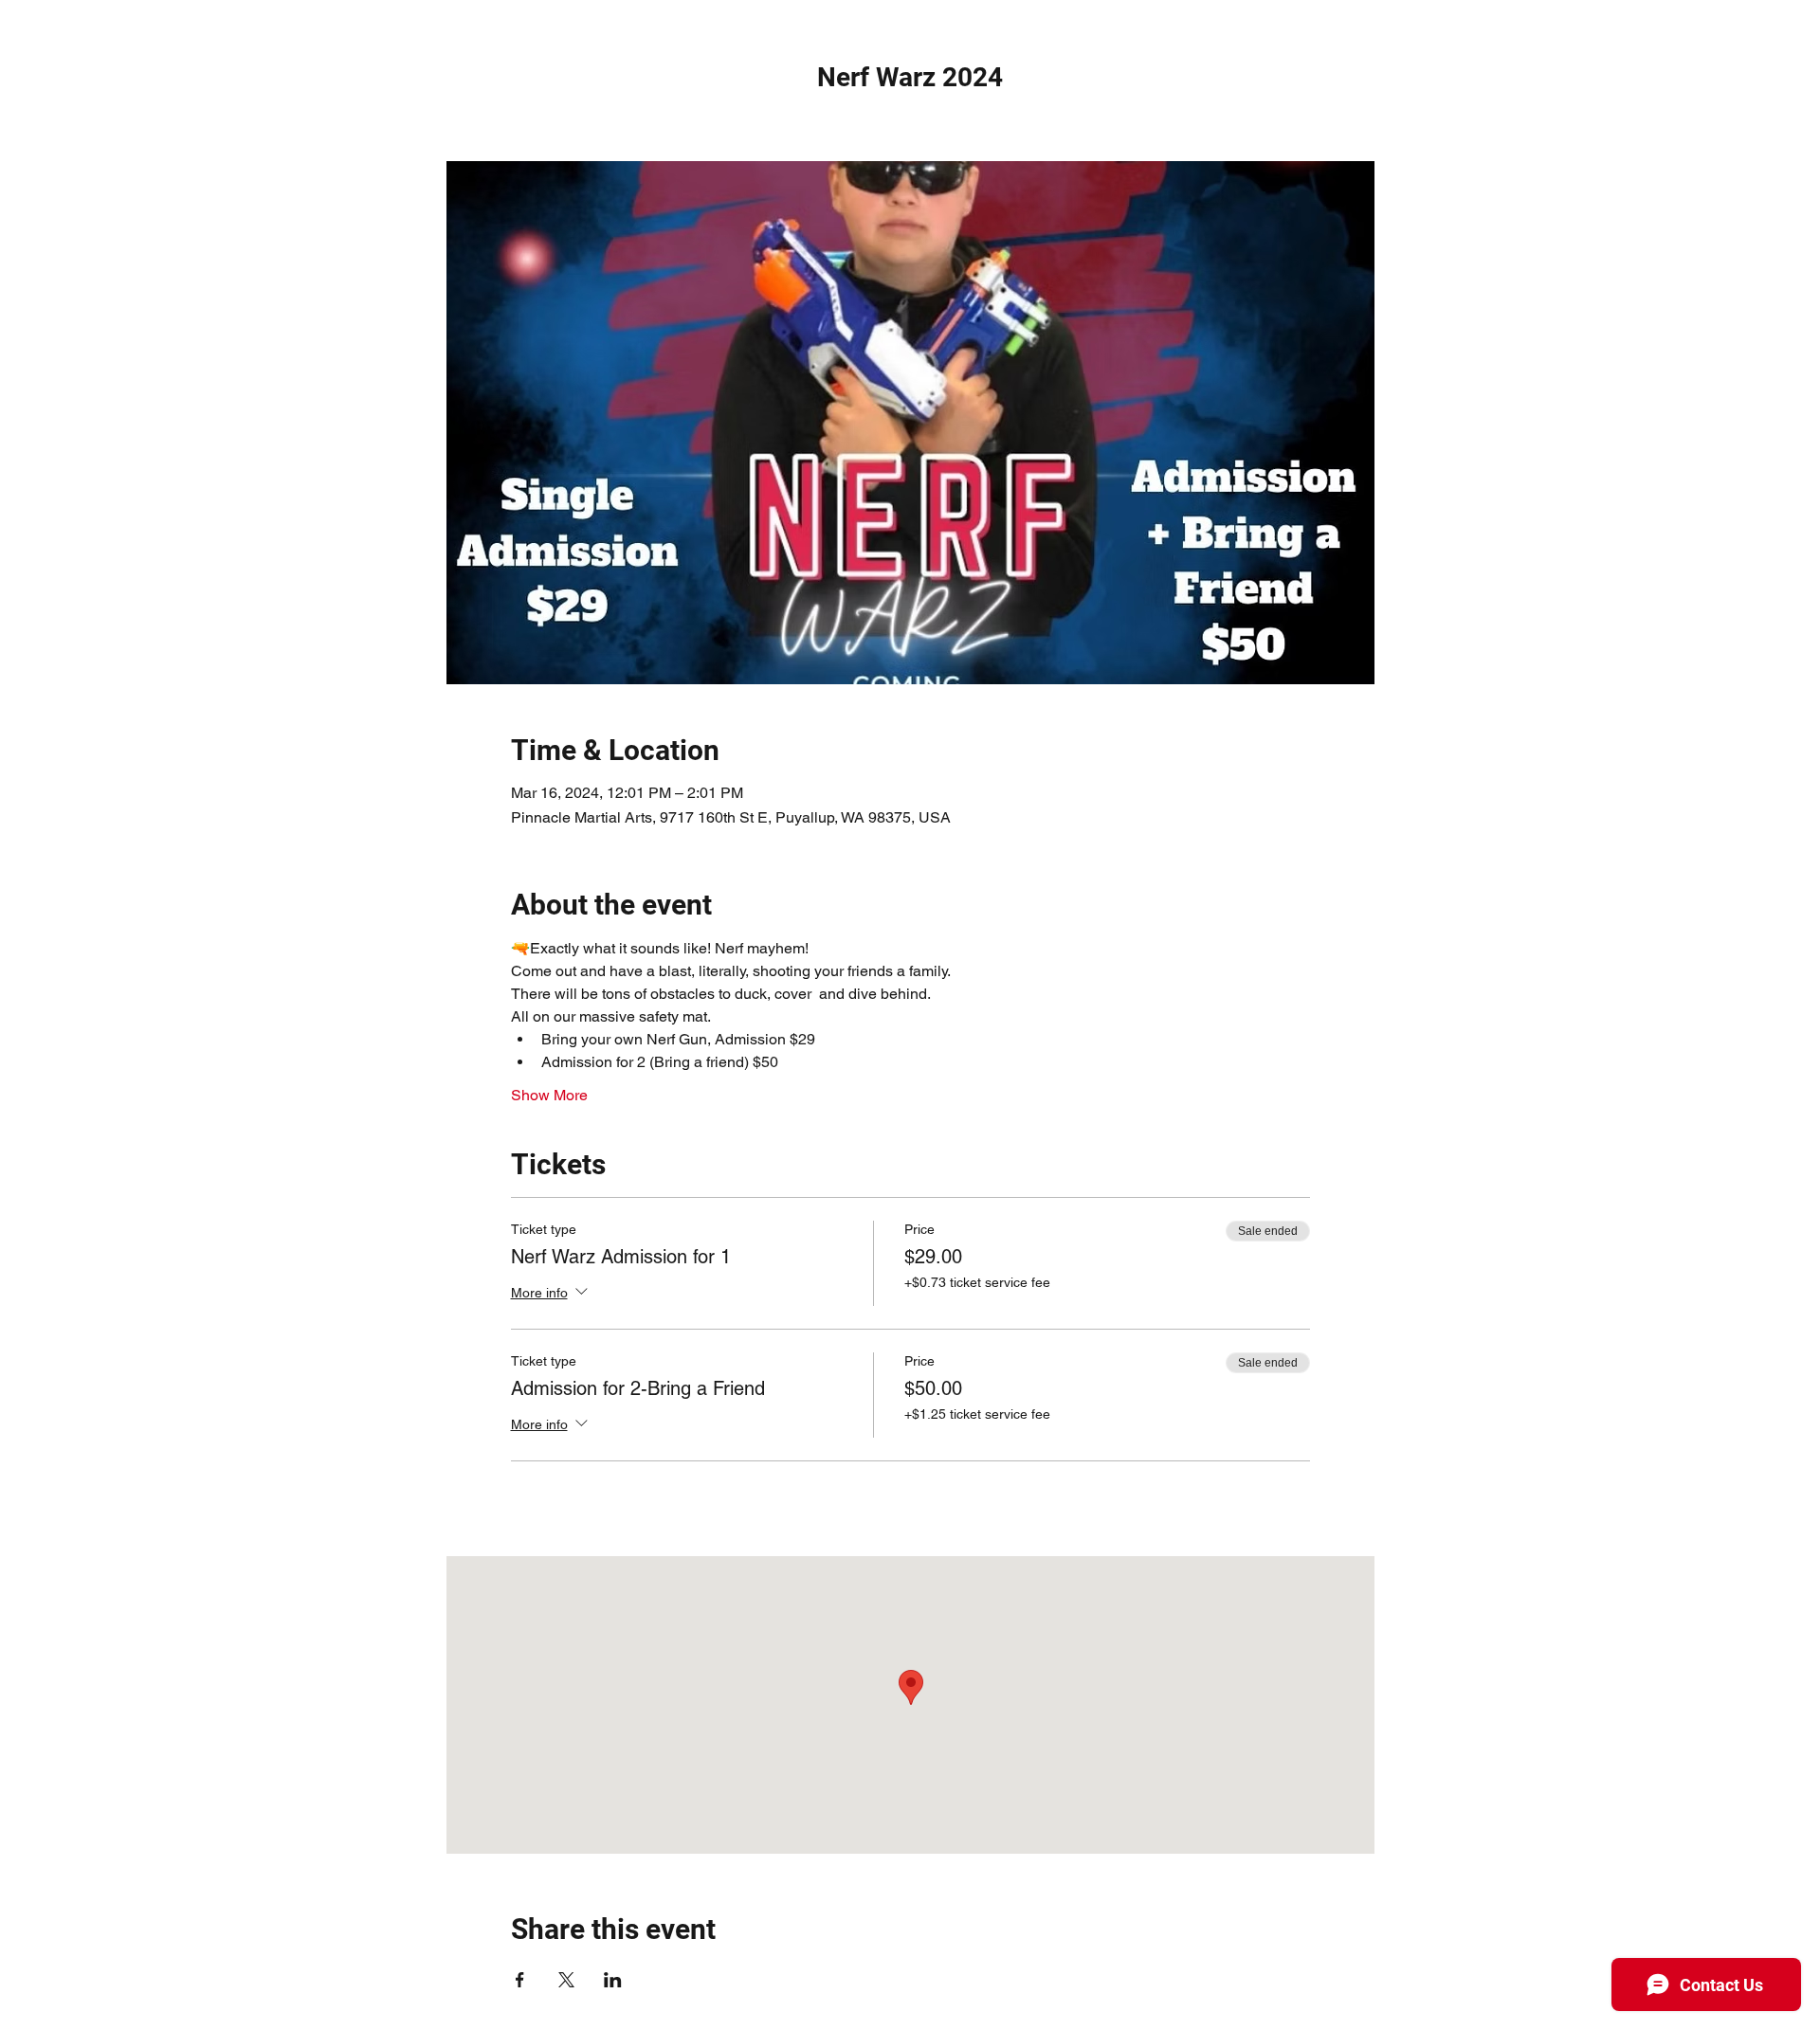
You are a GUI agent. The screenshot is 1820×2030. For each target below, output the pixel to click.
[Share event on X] (566, 1980)
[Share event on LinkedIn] (613, 1980)
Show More (549, 1095)
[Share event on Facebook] (520, 1980)
